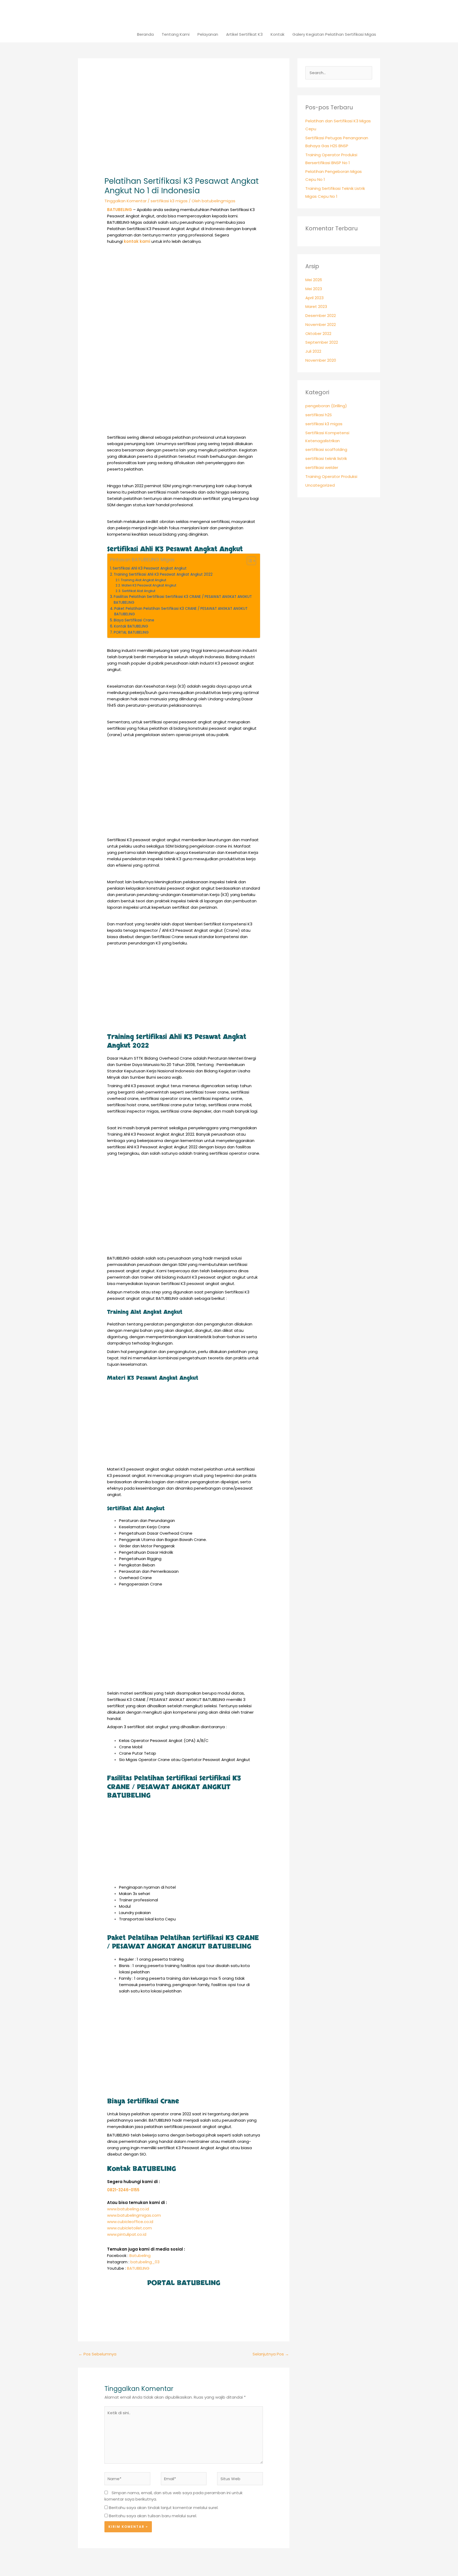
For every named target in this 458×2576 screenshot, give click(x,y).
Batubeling (140, 2255)
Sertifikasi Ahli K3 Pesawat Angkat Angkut (150, 568)
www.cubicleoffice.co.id (130, 2222)
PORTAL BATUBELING (131, 632)
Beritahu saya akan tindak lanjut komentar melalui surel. (164, 2508)
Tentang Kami (176, 34)
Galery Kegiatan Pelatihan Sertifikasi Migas (334, 34)
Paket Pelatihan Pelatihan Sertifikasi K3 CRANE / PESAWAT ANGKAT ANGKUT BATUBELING (181, 611)
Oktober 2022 (318, 333)
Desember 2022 (321, 315)
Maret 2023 (316, 306)
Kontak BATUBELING (131, 626)
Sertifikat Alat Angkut (138, 591)
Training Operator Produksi (331, 476)
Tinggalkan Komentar (125, 201)
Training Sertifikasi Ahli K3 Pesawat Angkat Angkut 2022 (163, 574)
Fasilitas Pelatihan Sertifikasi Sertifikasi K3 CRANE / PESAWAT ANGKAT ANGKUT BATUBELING (183, 600)
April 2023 (314, 298)
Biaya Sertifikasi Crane (134, 620)
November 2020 (321, 360)
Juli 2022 (313, 351)
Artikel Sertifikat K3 (244, 34)
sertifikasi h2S (319, 415)
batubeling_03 (145, 2262)
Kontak (278, 34)
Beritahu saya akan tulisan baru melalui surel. (153, 2516)
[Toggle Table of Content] (249, 561)
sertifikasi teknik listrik (326, 458)
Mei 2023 (314, 289)
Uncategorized (320, 485)
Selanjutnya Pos (271, 2354)
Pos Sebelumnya (97, 2354)
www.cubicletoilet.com (129, 2228)
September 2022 (322, 342)
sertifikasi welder (322, 467)
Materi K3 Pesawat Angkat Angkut (149, 585)
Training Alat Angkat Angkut (143, 580)
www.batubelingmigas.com (134, 2215)
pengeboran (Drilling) (326, 406)
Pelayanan (208, 34)
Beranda (145, 34)
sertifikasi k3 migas (169, 201)
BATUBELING (138, 2268)
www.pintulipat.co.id (127, 2234)
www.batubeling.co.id (128, 2209)
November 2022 (321, 324)
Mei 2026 (314, 280)
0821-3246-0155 (123, 2190)
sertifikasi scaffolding (326, 449)
